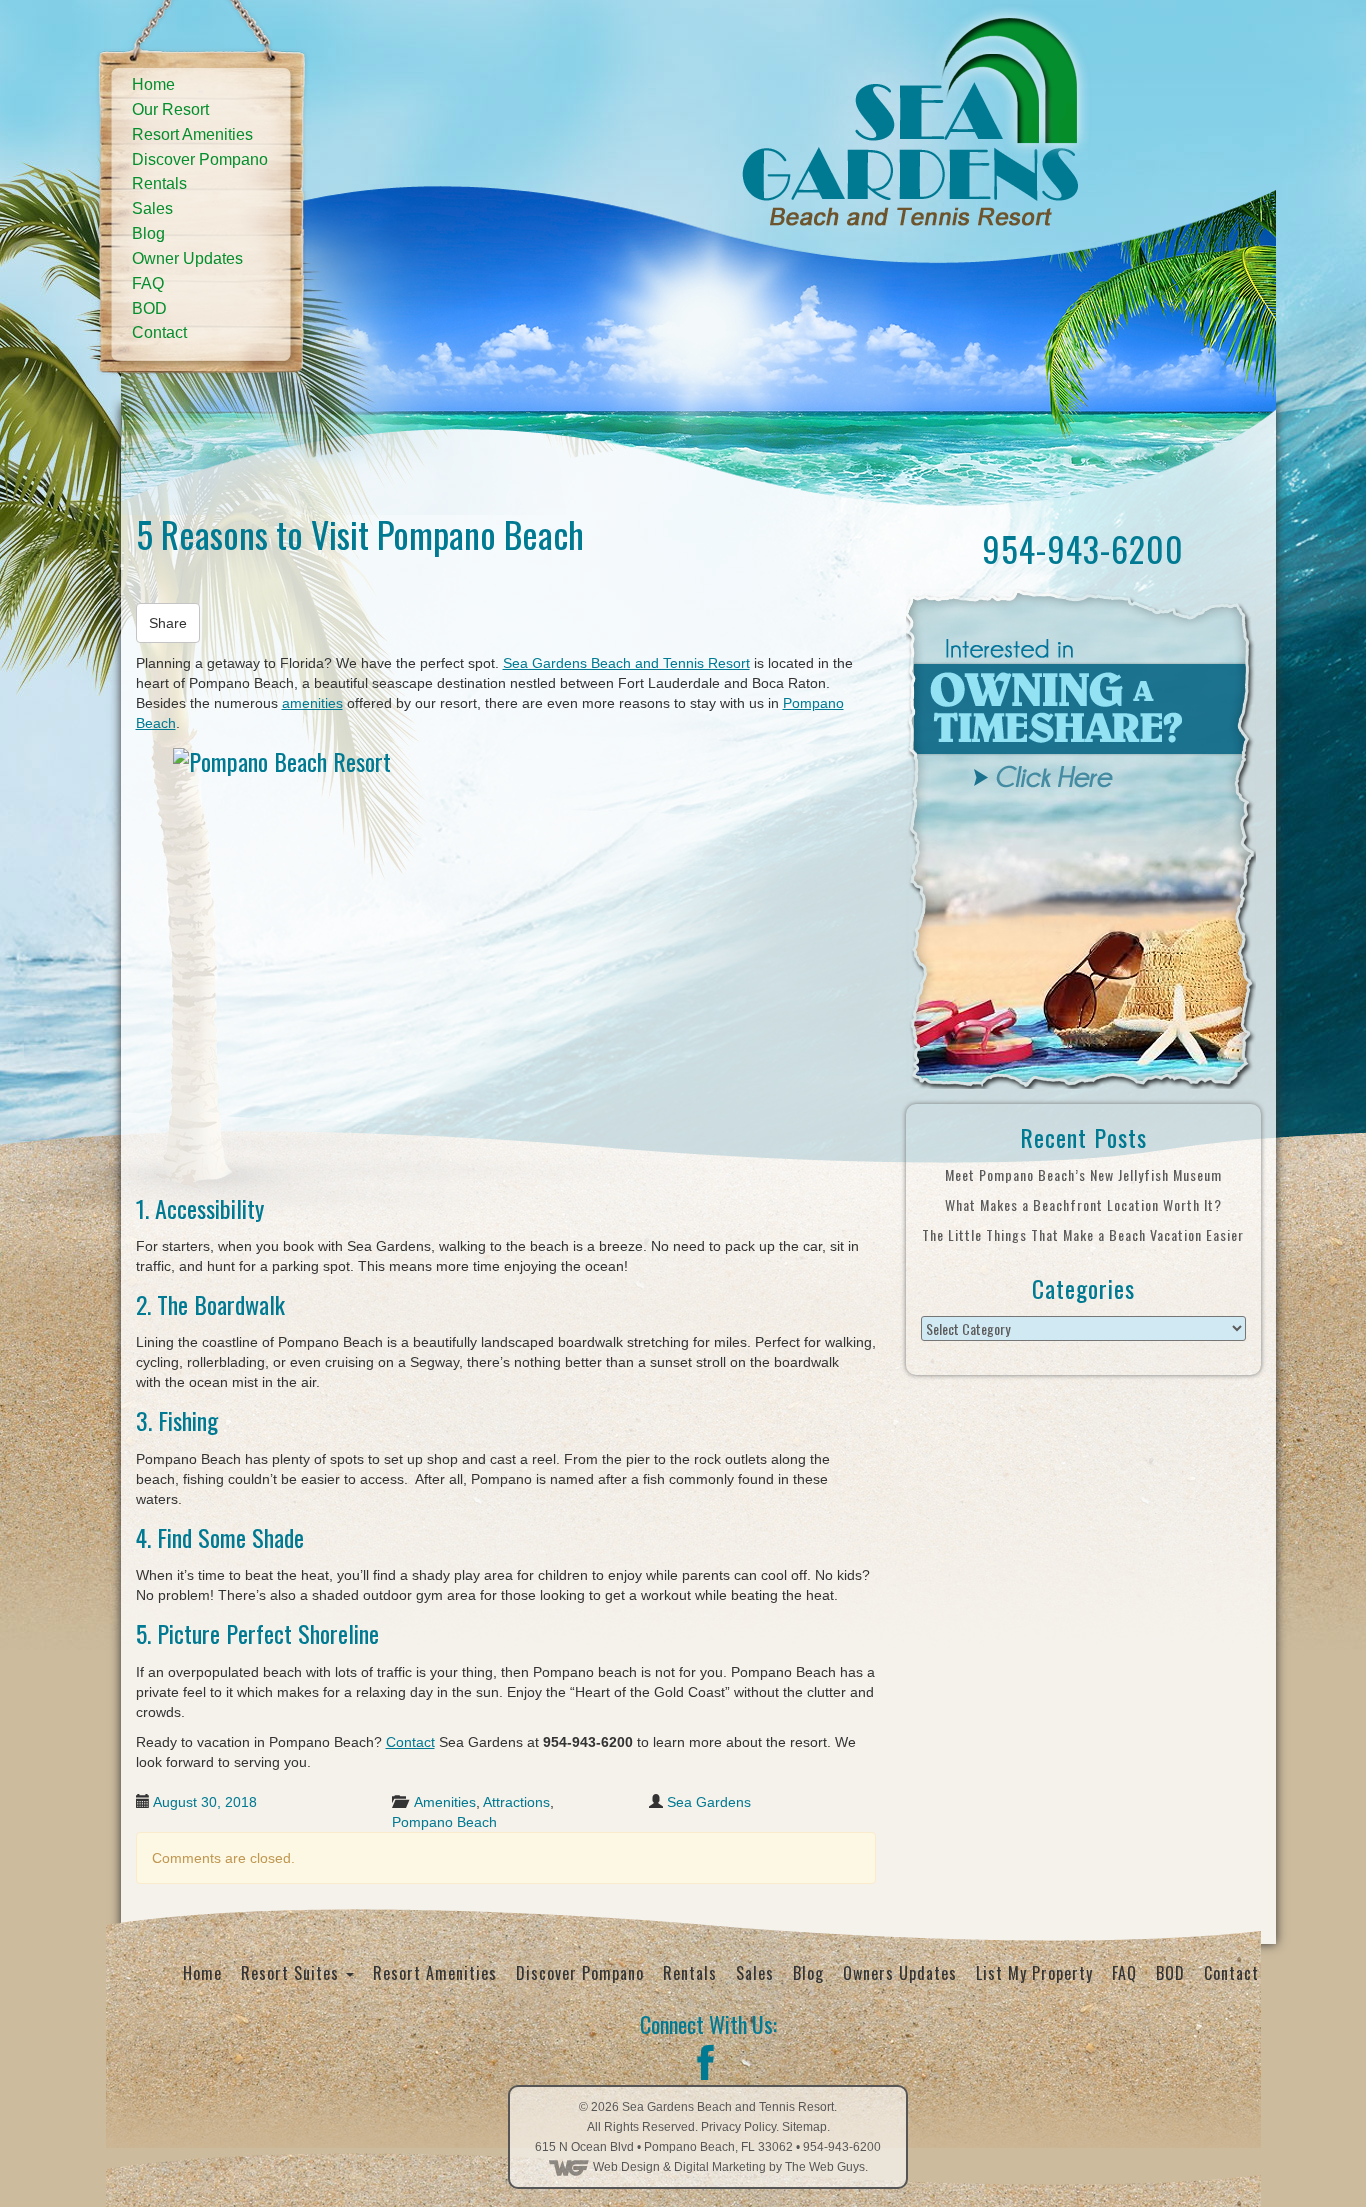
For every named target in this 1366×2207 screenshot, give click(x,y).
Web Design (626, 2167)
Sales (152, 208)
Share (168, 623)
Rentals (159, 183)
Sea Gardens (709, 1802)
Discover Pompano (200, 159)
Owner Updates (187, 258)
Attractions (516, 1802)
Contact (159, 332)
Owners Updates (900, 1973)
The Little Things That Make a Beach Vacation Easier (1083, 1234)
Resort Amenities (192, 134)
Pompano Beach (444, 1822)
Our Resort (170, 109)
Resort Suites (292, 1973)
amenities (312, 703)
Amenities (445, 1802)
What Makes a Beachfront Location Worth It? (1083, 1204)
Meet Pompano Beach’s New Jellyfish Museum (1083, 1174)
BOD (149, 308)
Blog (148, 233)
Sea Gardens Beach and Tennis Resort (626, 663)
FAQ (148, 283)
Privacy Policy (738, 2127)
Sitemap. (806, 2127)
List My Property (1034, 1973)
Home (153, 84)
